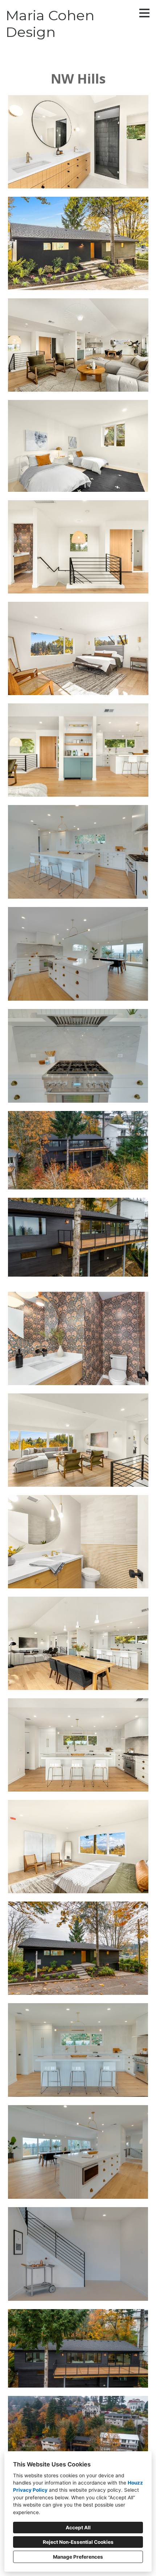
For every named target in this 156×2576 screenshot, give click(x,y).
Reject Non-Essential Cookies (78, 2542)
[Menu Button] (144, 13)
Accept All (78, 2528)
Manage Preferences (78, 2557)
